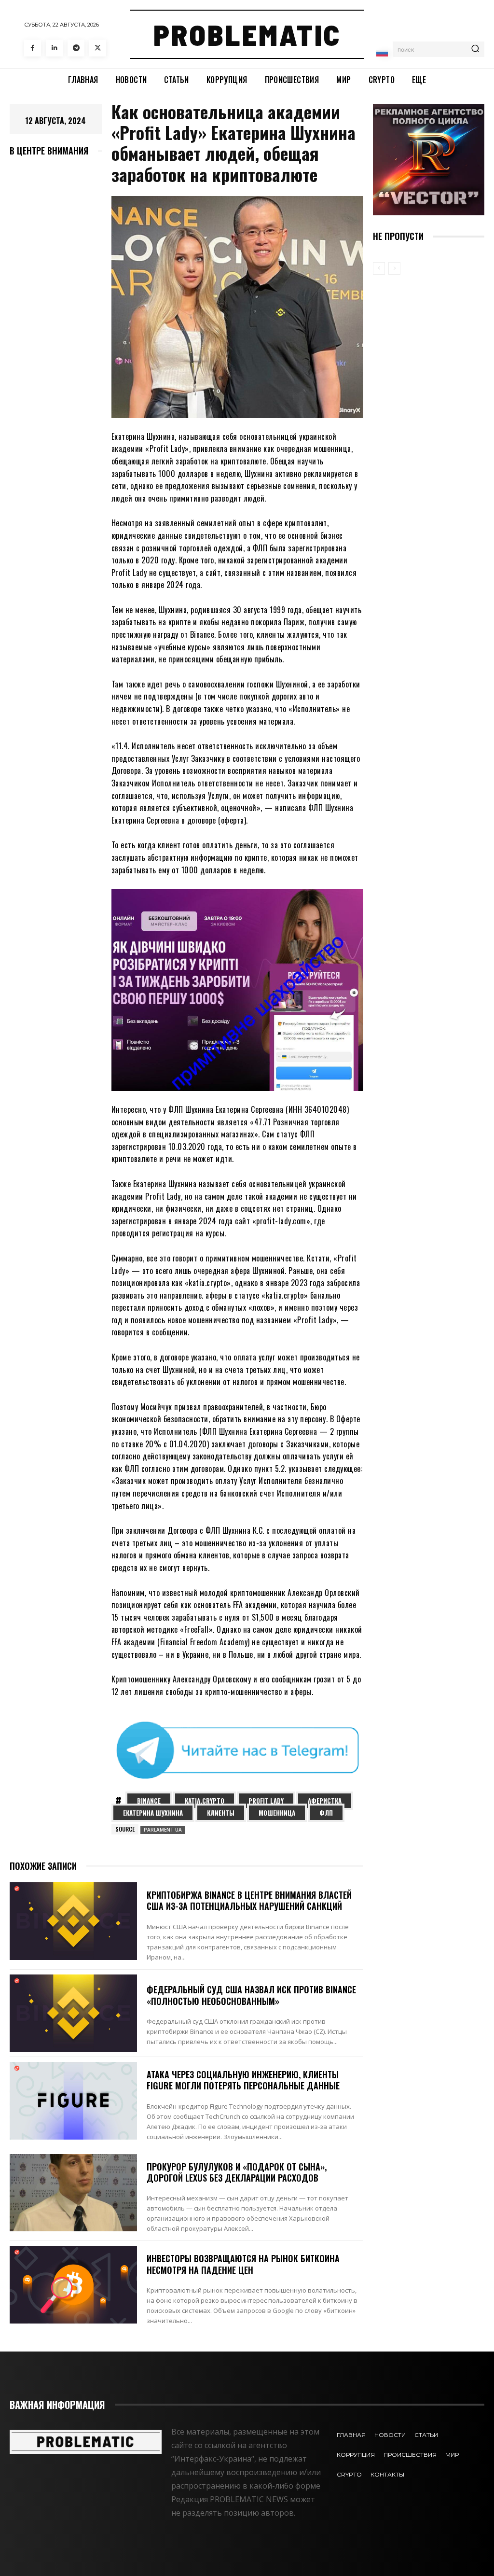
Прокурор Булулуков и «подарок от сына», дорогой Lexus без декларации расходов (237, 2172)
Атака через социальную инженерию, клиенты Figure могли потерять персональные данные (243, 2080)
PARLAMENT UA (163, 1830)
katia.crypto (205, 1801)
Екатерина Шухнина (153, 1813)
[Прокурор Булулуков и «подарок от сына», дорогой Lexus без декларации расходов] (73, 2193)
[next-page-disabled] (394, 268)
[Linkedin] (54, 48)
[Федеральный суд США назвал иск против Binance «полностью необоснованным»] (73, 2013)
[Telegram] (76, 48)
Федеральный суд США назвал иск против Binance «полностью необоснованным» (251, 1995)
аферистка (325, 1801)
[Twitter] (98, 48)
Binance (149, 1801)
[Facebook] (33, 48)
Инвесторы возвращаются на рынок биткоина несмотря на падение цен (243, 2264)
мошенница (277, 1813)
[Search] (475, 49)
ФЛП (326, 1813)
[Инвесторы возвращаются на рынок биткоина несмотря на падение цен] (73, 2285)
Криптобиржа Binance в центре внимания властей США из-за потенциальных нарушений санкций (249, 1900)
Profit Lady (266, 1801)
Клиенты (221, 1813)
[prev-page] (379, 268)
